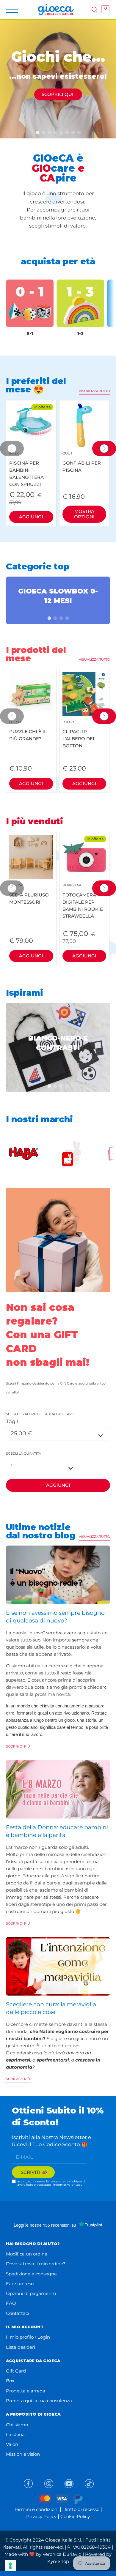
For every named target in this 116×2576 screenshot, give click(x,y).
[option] (58, 79)
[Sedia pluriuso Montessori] (31, 857)
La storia (15, 2434)
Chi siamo (17, 2425)
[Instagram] (49, 2484)
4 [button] (71, 618)
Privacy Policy (41, 2516)
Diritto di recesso (81, 2509)
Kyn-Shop (58, 2561)
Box (10, 2381)
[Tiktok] (89, 2484)
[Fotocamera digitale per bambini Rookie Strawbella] (84, 857)
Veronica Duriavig (62, 2554)
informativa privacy (68, 2185)
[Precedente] (12, 449)
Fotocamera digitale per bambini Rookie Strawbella (83, 901)
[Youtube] (69, 2484)
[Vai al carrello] (104, 9)
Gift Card (16, 2371)
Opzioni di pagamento (31, 2293)
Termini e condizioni (36, 2509)
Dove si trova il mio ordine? (36, 2264)
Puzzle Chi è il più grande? (28, 731)
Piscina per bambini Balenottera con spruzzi (26, 469)
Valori (12, 2444)
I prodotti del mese (36, 654)
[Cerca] (94, 9)
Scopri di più (18, 1746)
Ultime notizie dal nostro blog (41, 1531)
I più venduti (35, 821)
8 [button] (83, 132)
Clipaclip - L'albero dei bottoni (78, 734)
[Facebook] (28, 2484)
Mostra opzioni (84, 514)
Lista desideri (21, 2347)
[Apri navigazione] (12, 9)
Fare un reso (20, 2284)
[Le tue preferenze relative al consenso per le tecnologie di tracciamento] (10, 2566)
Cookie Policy (75, 2516)
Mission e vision (23, 2454)
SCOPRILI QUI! (58, 94)
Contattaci (18, 2313)
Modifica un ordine (27, 2254)
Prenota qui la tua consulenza (39, 2401)
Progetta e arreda (26, 2391)
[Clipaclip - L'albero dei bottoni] (84, 694)
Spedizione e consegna (31, 2274)
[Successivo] (104, 449)
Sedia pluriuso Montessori (29, 894)
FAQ (11, 2303)
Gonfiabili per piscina (82, 462)
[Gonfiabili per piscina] (84, 425)
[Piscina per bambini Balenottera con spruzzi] (31, 425)
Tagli (12, 1421)
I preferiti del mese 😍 (36, 385)
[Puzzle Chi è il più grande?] (31, 694)
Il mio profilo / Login (28, 2337)
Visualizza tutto (94, 391)
